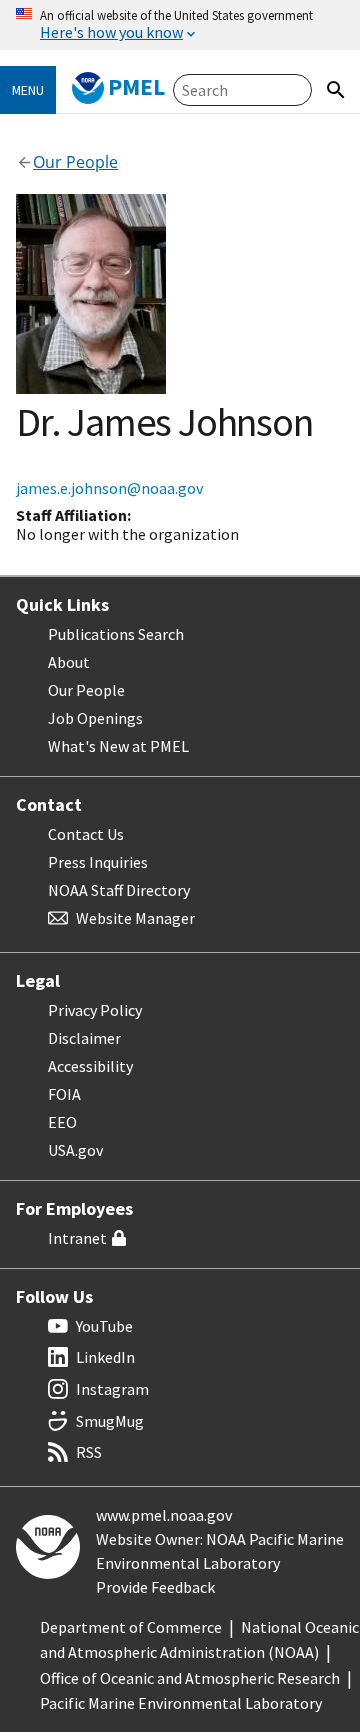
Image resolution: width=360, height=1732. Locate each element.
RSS (89, 1452)
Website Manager (135, 918)
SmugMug (110, 1421)
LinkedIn (105, 1357)
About (69, 662)
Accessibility (90, 1066)
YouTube (104, 1326)
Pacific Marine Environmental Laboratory (181, 1703)
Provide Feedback (155, 1587)
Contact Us (86, 834)
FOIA (64, 1094)
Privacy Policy (95, 1010)
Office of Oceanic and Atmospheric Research (190, 1678)
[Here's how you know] (180, 25)
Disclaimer (84, 1038)
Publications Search (116, 634)
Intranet (77, 1238)
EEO (62, 1122)
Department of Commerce (131, 1627)
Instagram (112, 1389)
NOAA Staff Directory (119, 890)
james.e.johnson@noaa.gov (109, 488)
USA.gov (75, 1150)
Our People (86, 690)
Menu (28, 90)
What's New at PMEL (118, 746)
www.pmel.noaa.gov (164, 1515)
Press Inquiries (98, 862)
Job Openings (95, 718)
